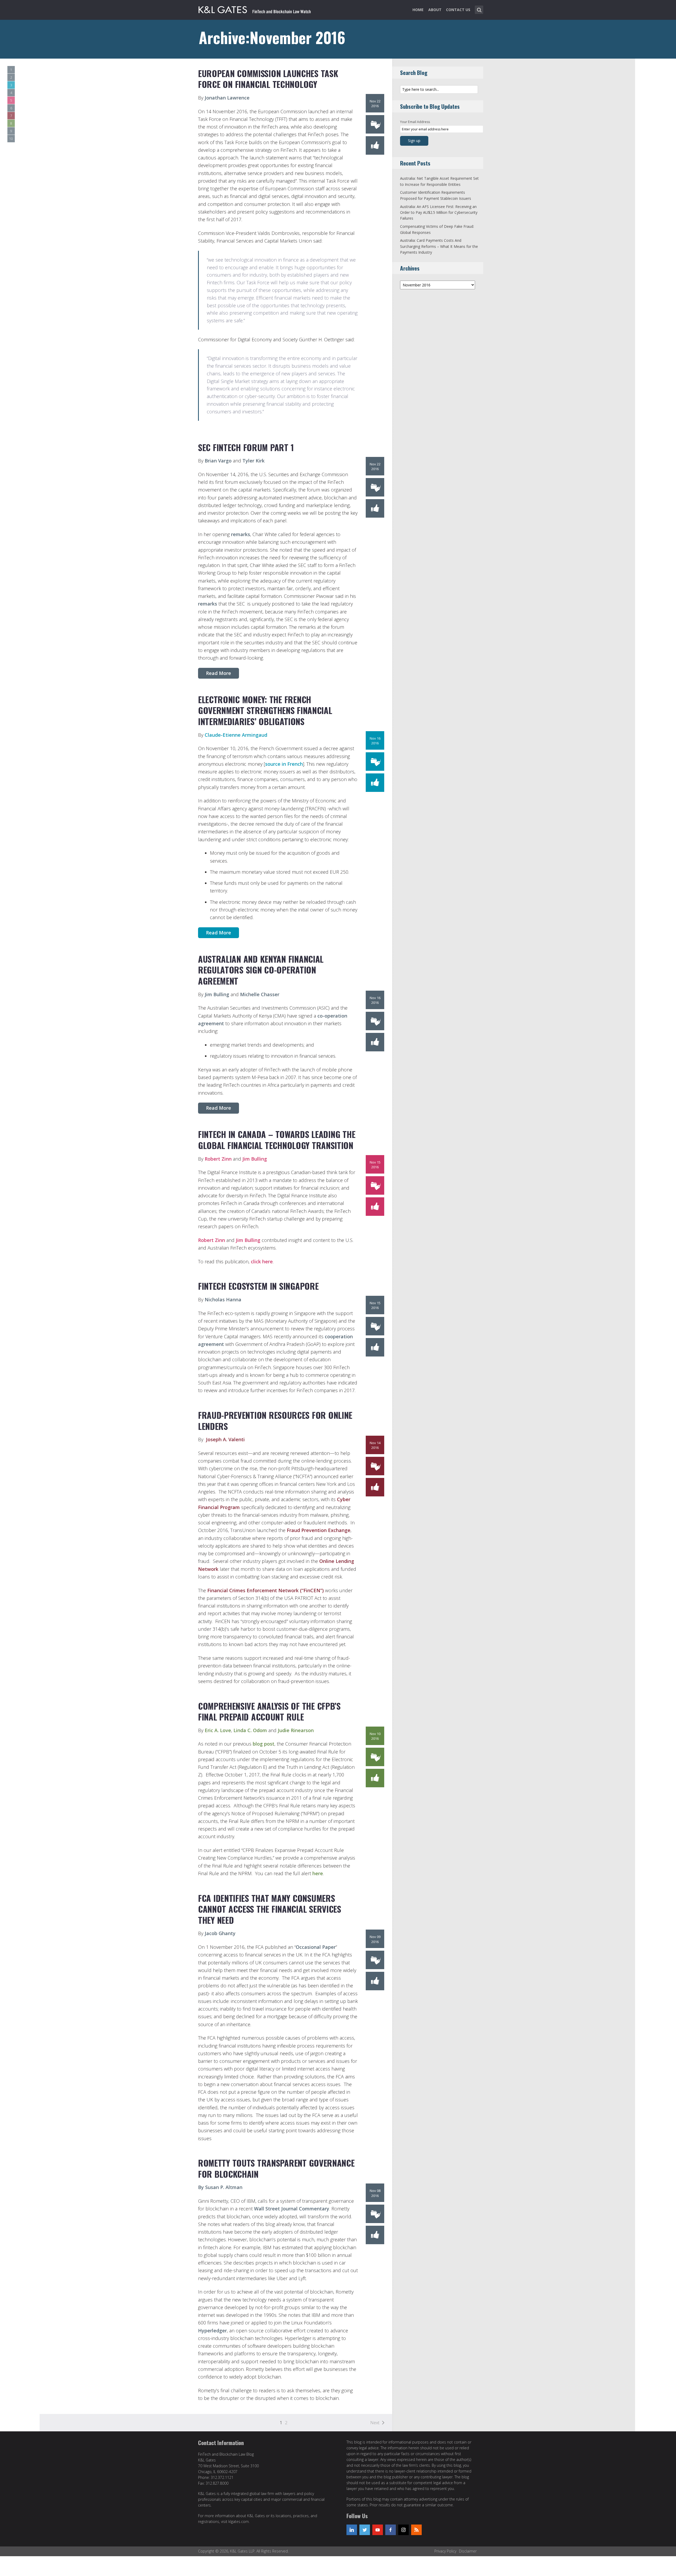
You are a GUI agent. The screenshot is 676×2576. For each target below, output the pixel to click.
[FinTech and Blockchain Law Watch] (255, 9)
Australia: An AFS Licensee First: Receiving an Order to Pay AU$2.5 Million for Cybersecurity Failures (439, 212)
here (318, 1873)
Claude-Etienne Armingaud (236, 735)
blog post (264, 1744)
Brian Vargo (218, 461)
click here (262, 1261)
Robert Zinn (218, 1159)
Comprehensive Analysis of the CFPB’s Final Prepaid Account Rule (269, 1711)
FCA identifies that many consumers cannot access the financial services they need (270, 1909)
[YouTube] (378, 2530)
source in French (284, 764)
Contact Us (458, 10)
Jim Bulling (217, 994)
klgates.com (239, 2521)
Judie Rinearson (296, 1730)
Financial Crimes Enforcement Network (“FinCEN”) (266, 1590)
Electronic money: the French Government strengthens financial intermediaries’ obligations (265, 710)
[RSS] (416, 2530)
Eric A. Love (218, 1730)
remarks (241, 534)
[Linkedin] (352, 2530)
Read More (219, 673)
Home (418, 10)
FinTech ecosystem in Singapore (258, 1286)
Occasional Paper (316, 1947)
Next (375, 2423)
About (435, 10)
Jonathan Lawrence (227, 98)
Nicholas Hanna (223, 1299)
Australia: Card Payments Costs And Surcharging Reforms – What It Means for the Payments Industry (439, 246)
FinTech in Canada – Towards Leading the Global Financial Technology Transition (277, 1140)
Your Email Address (415, 122)
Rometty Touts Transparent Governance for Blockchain (276, 2168)
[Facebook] (391, 2530)
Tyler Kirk (253, 461)
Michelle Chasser (260, 994)
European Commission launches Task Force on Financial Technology (268, 79)
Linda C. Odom (250, 1730)
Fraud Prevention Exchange (319, 1530)
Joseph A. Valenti (225, 1439)
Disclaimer (468, 2551)
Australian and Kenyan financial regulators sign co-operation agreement (261, 970)
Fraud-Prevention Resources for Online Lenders (275, 1421)
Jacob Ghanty (220, 1933)
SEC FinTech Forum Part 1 (246, 447)
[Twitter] (365, 2530)
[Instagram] (403, 2530)
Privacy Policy (445, 2551)
